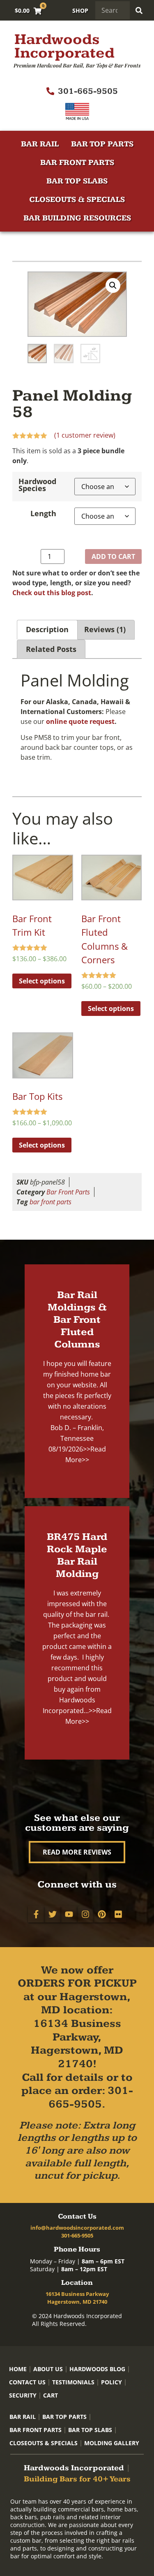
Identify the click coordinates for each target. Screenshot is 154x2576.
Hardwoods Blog (97, 2369)
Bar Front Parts (77, 163)
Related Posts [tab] (51, 649)
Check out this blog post (52, 593)
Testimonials (73, 2382)
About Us (48, 2369)
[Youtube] (69, 1914)
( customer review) (85, 435)
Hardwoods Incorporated (64, 46)
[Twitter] (53, 1914)
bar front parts (51, 1202)
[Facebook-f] (36, 1914)
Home (18, 2369)
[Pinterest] (102, 1914)
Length (43, 514)
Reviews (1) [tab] (105, 629)
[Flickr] (118, 1914)
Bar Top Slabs (77, 181)
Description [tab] (47, 629)
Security (23, 2395)
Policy (111, 2382)
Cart (51, 2395)
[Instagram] (85, 1914)
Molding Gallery (112, 2443)
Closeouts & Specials (77, 200)
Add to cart (113, 556)
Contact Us (27, 2382)
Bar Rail (40, 144)
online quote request (80, 721)
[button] (113, 285)
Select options (42, 981)
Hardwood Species (37, 485)
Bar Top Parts (102, 144)
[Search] (139, 10)
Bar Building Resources (77, 218)
